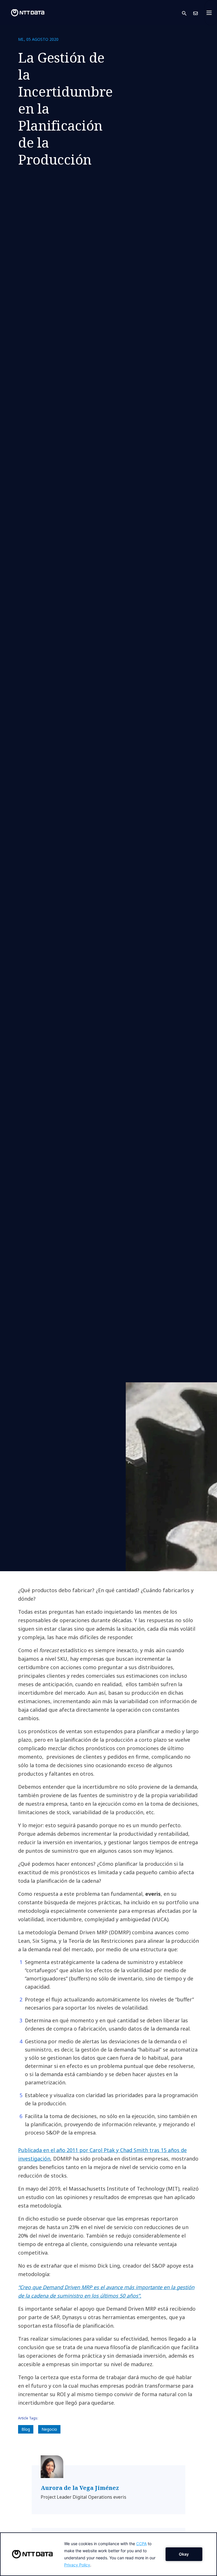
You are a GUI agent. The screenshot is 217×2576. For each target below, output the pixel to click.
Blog (26, 2429)
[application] (108, 2554)
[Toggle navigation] (211, 13)
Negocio (49, 2429)
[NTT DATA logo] (23, 13)
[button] (188, 13)
